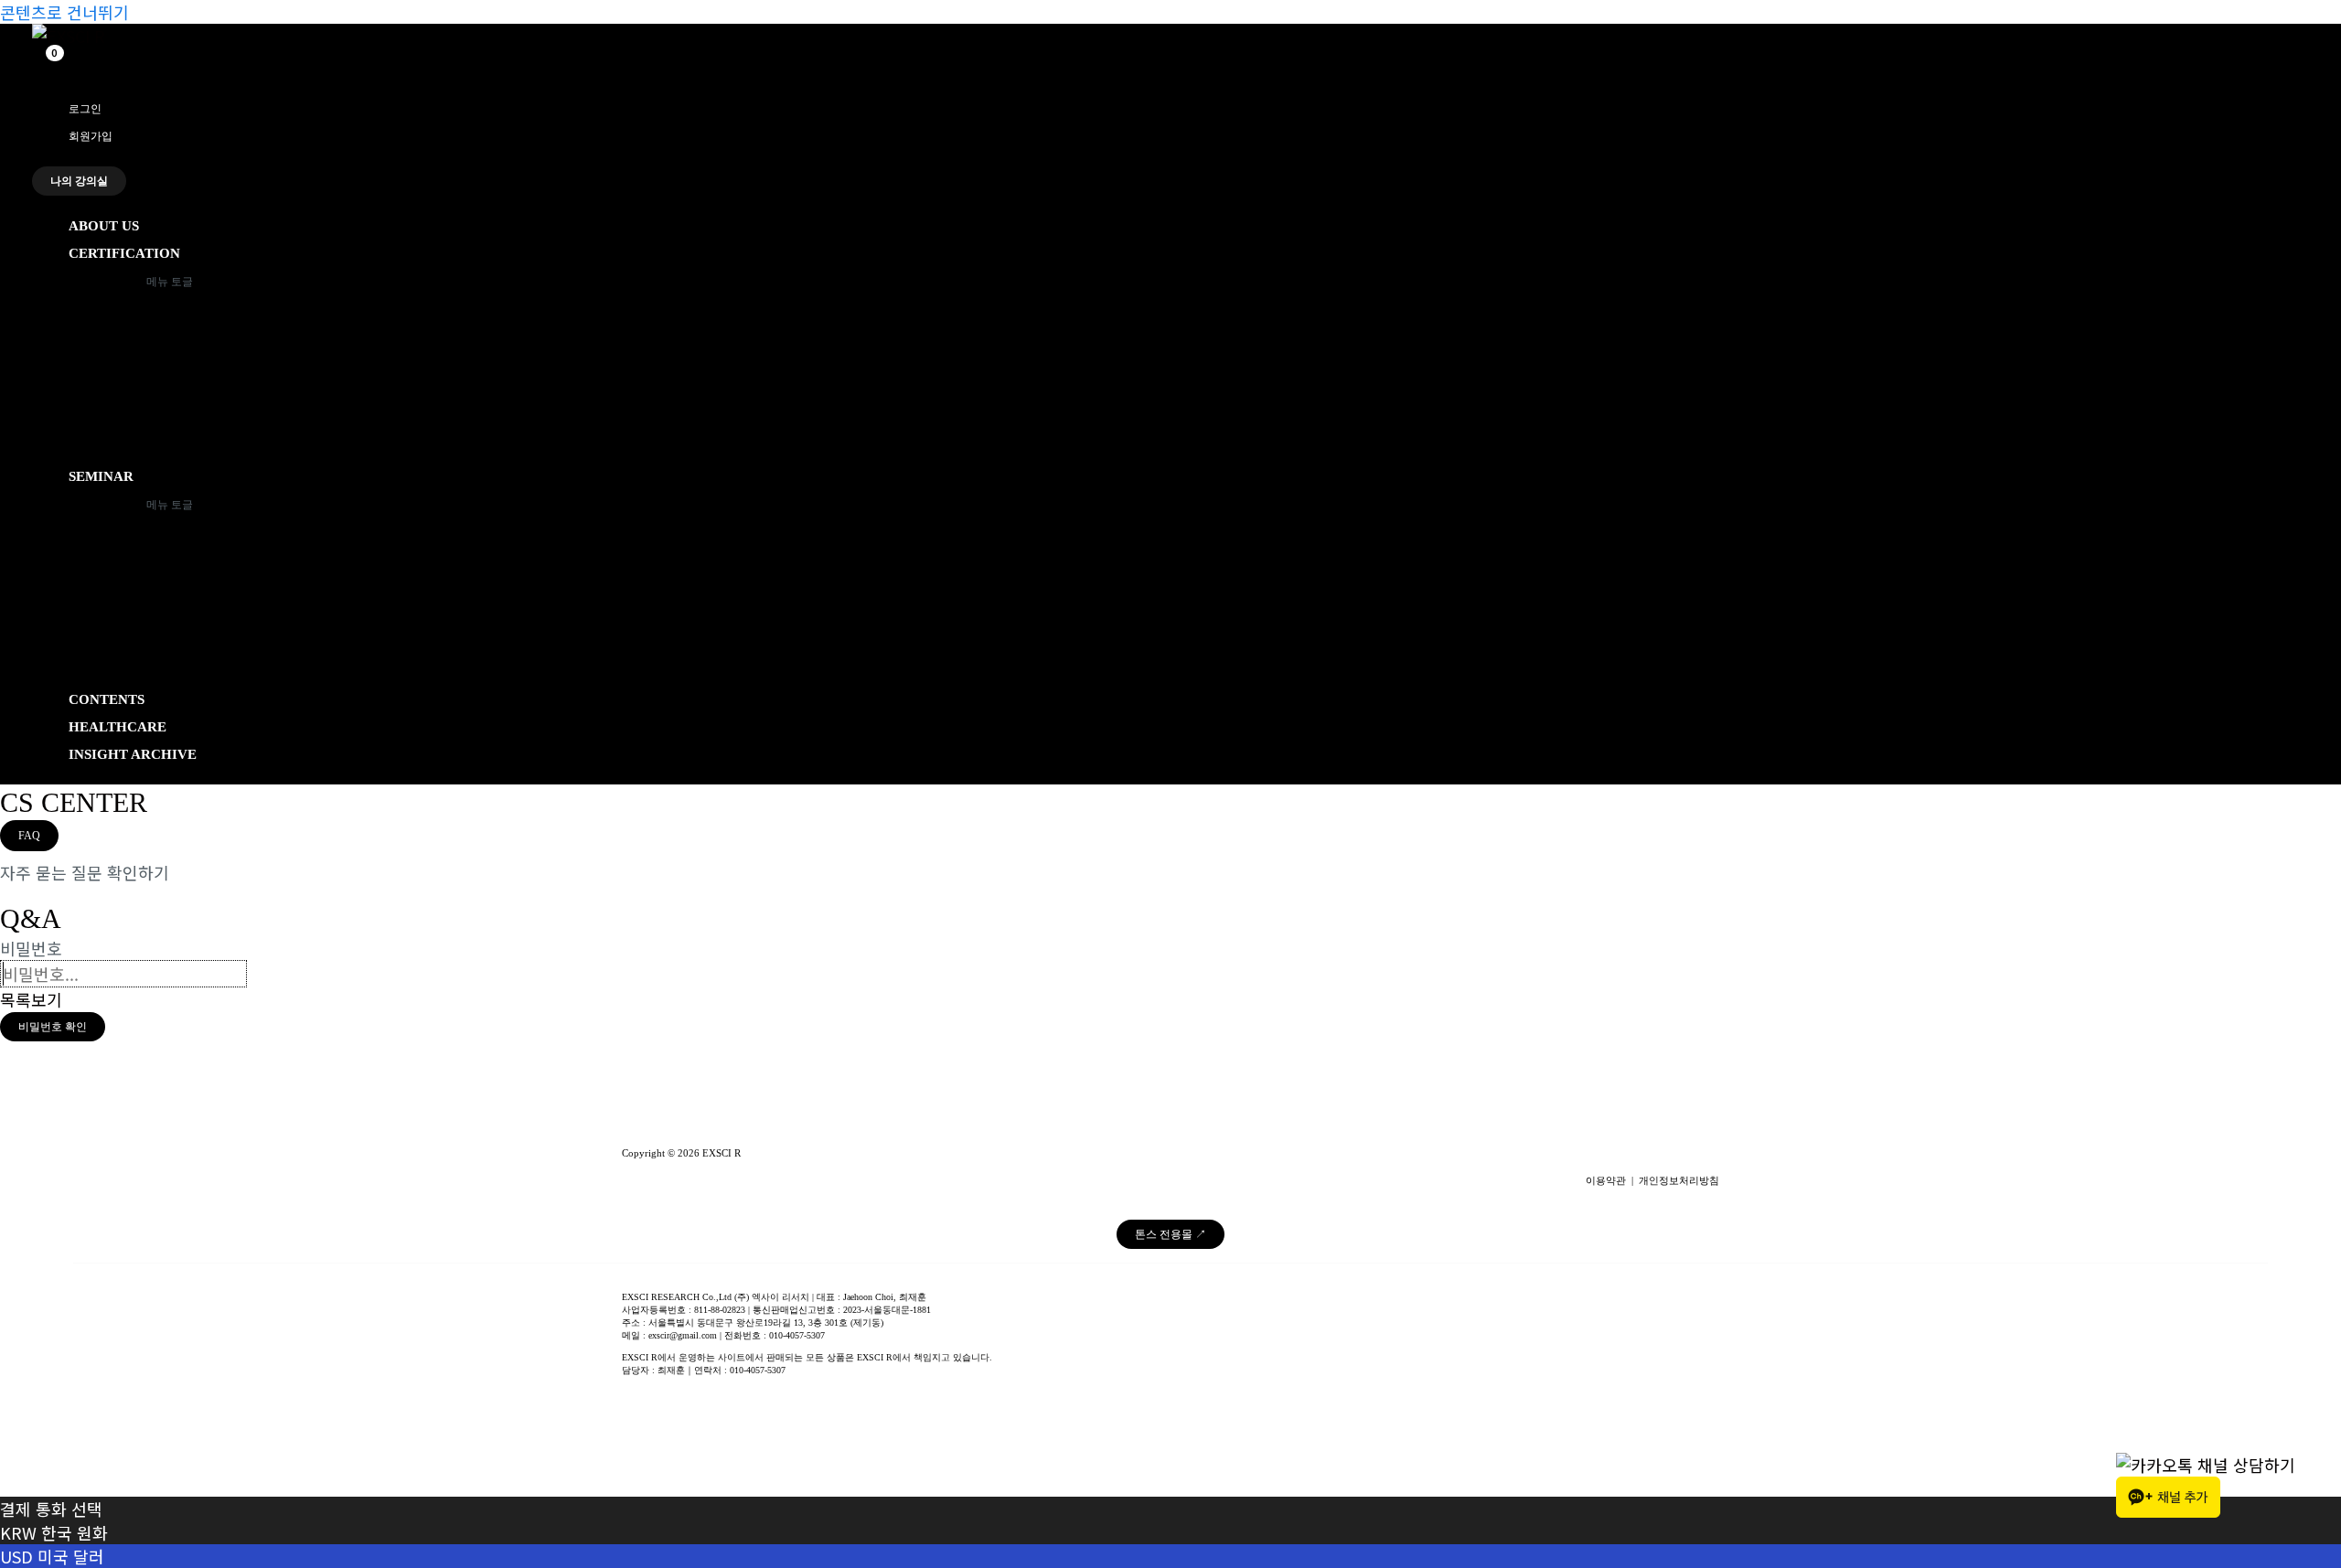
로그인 (85, 109)
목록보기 (31, 999)
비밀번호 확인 (53, 1027)
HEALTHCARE (118, 727)
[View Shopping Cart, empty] (46, 63)
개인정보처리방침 (1679, 1181)
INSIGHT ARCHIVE (133, 754)
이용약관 (1606, 1181)
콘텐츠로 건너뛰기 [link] (64, 12)
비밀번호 (31, 948)
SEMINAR (101, 476)
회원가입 (91, 136)
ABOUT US (104, 226)
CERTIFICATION (124, 253)
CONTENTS (107, 699)
